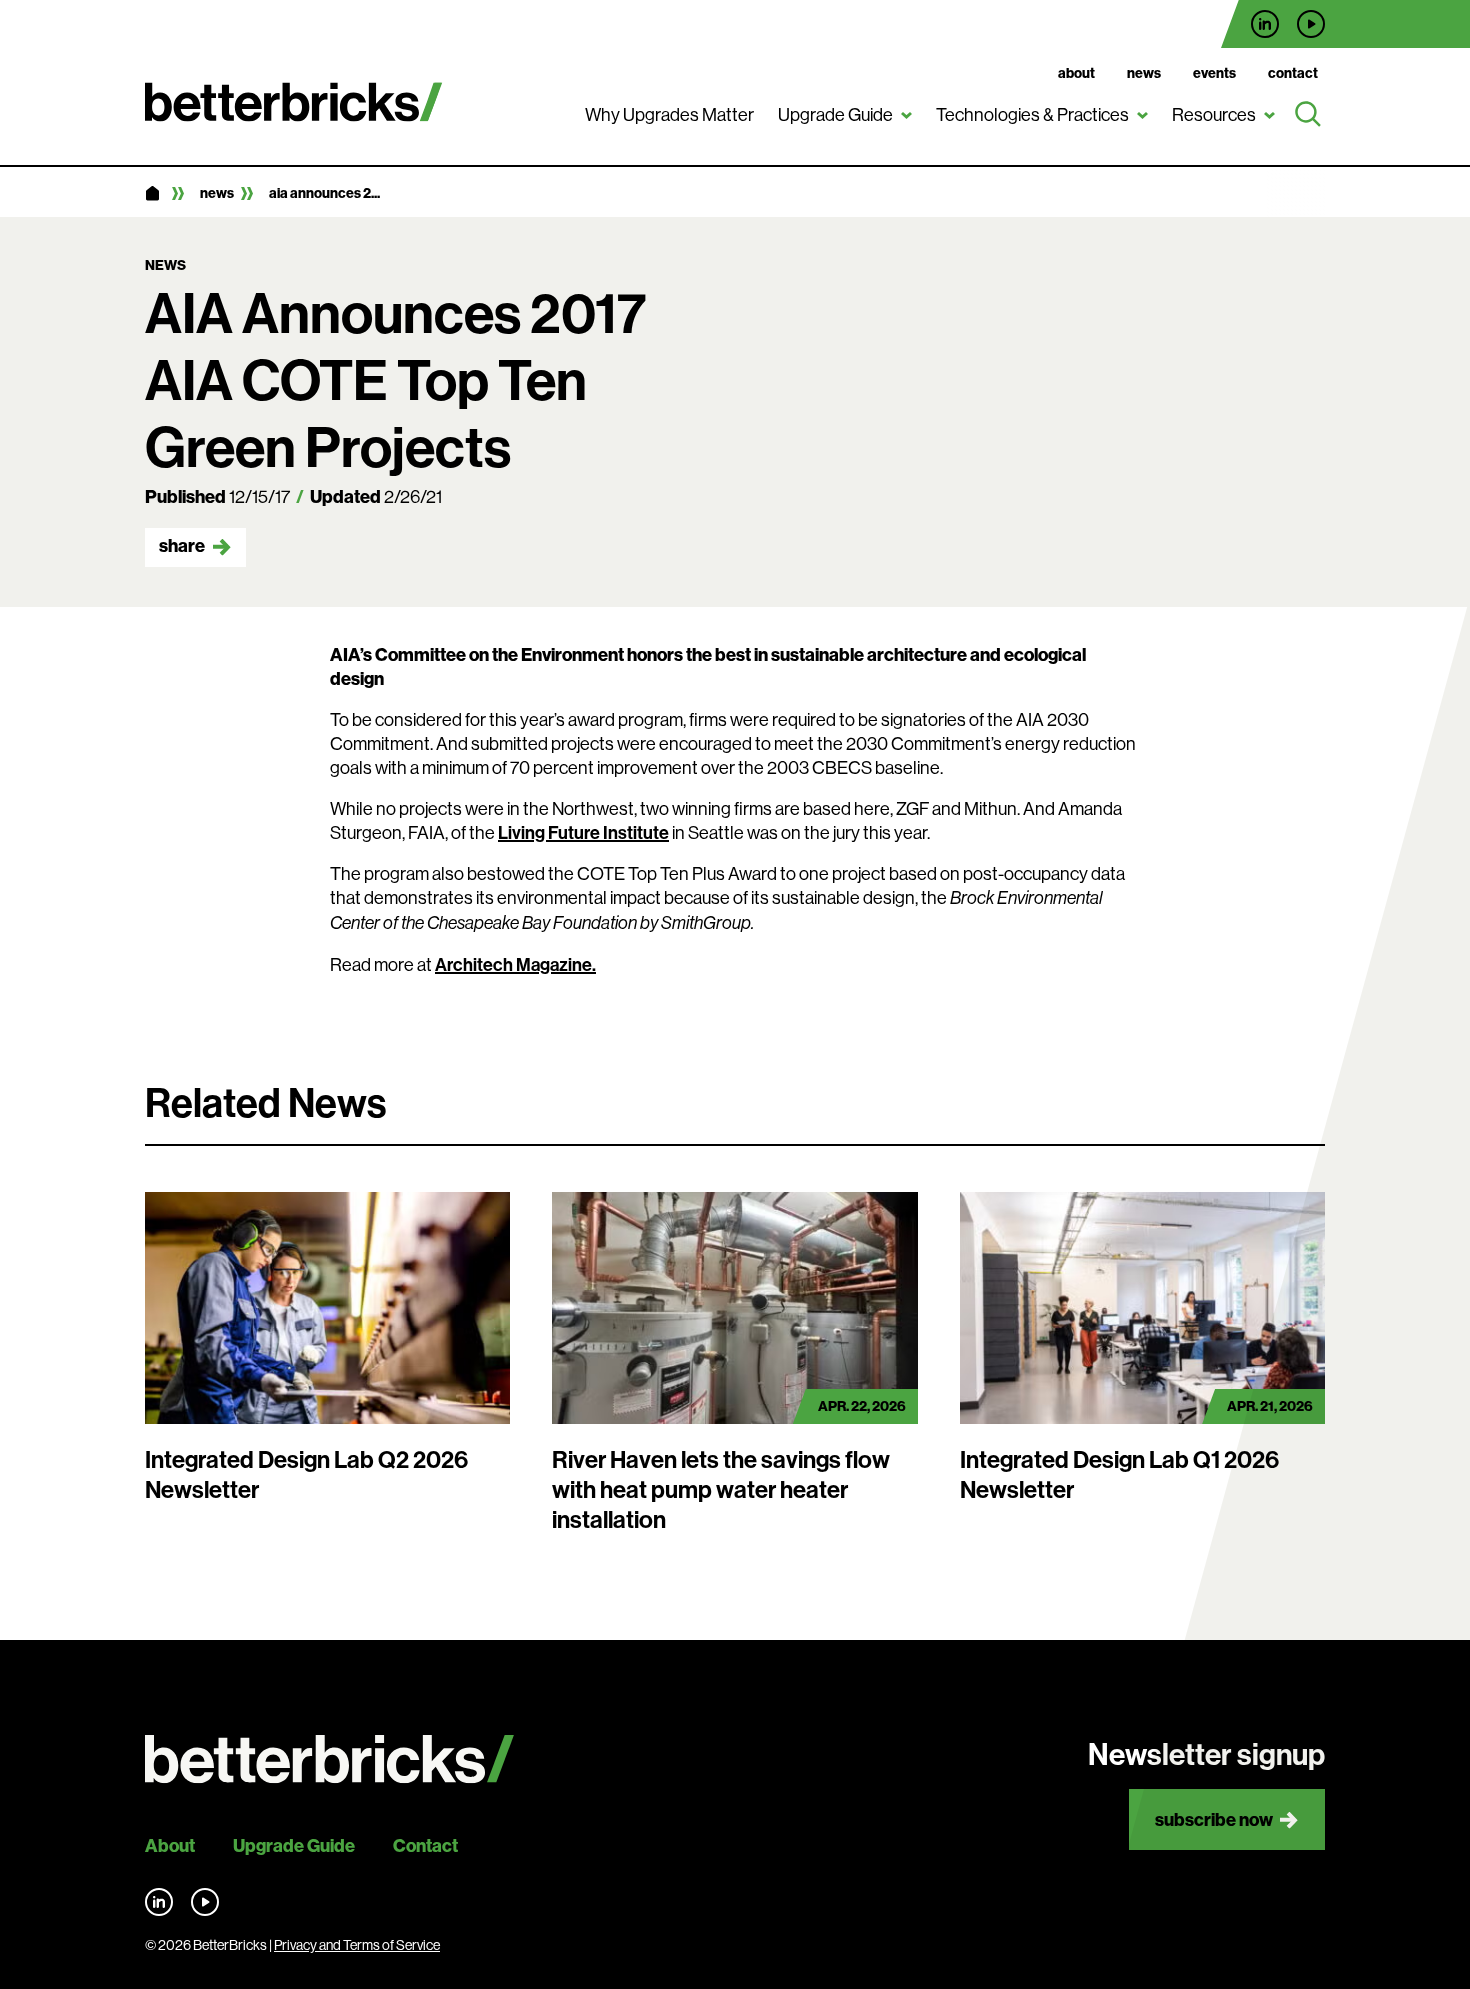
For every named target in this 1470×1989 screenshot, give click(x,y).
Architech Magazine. (515, 964)
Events (1214, 73)
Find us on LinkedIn (1265, 24)
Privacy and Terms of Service (357, 1945)
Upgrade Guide (835, 114)
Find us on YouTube (1311, 24)
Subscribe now (1214, 1819)
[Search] (1308, 115)
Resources (1214, 114)
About (1076, 73)
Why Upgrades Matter (669, 114)
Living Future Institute (583, 832)
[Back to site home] (329, 1759)
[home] (152, 194)
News (1144, 73)
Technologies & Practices (1032, 114)
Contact (1293, 73)
